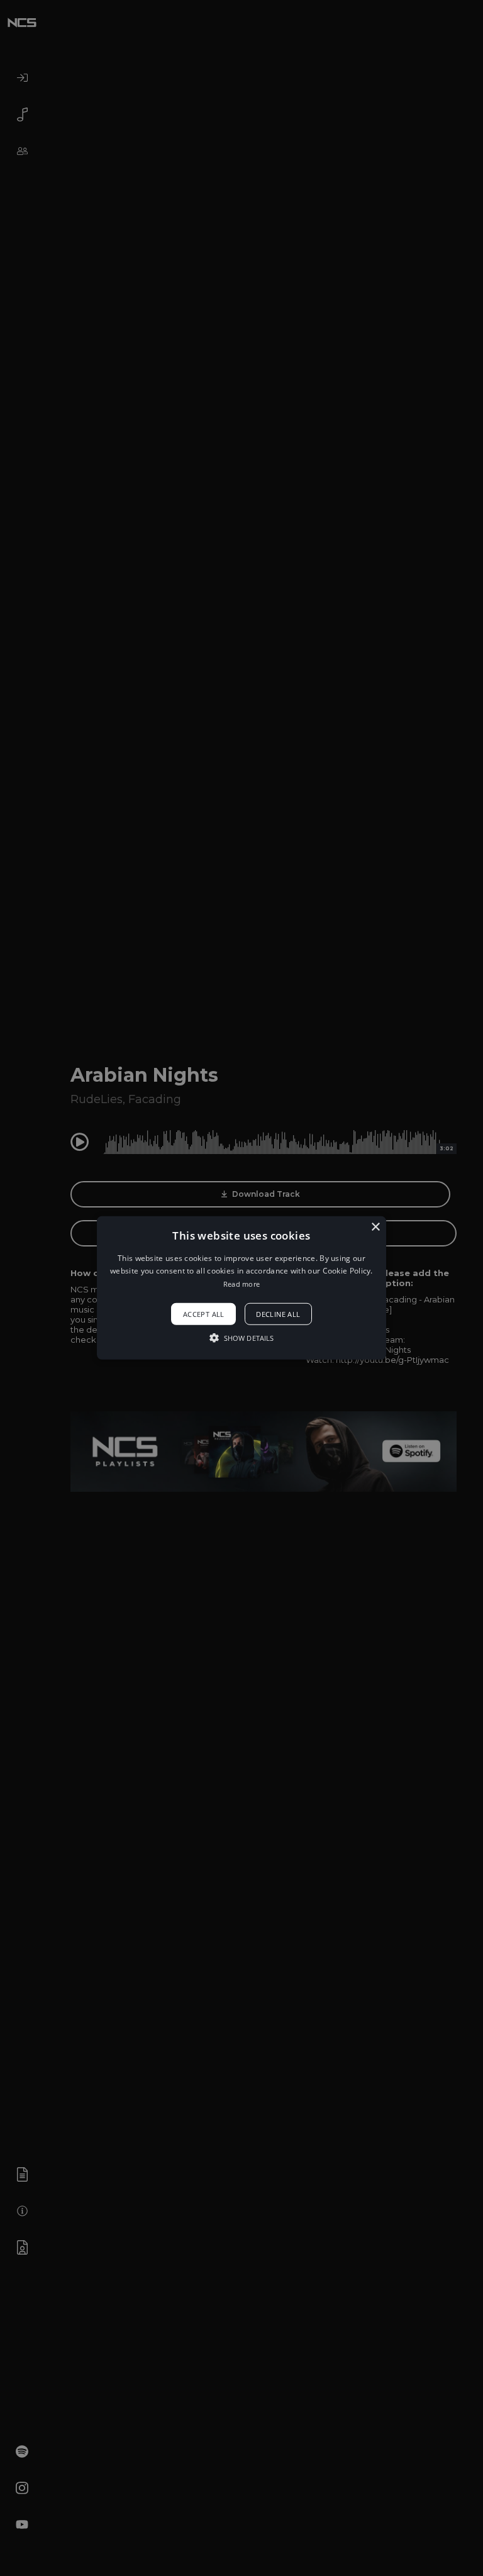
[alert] (241, 1288)
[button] (242, 1288)
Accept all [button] (204, 1314)
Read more (242, 1284)
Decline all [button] (278, 1314)
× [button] (375, 1227)
